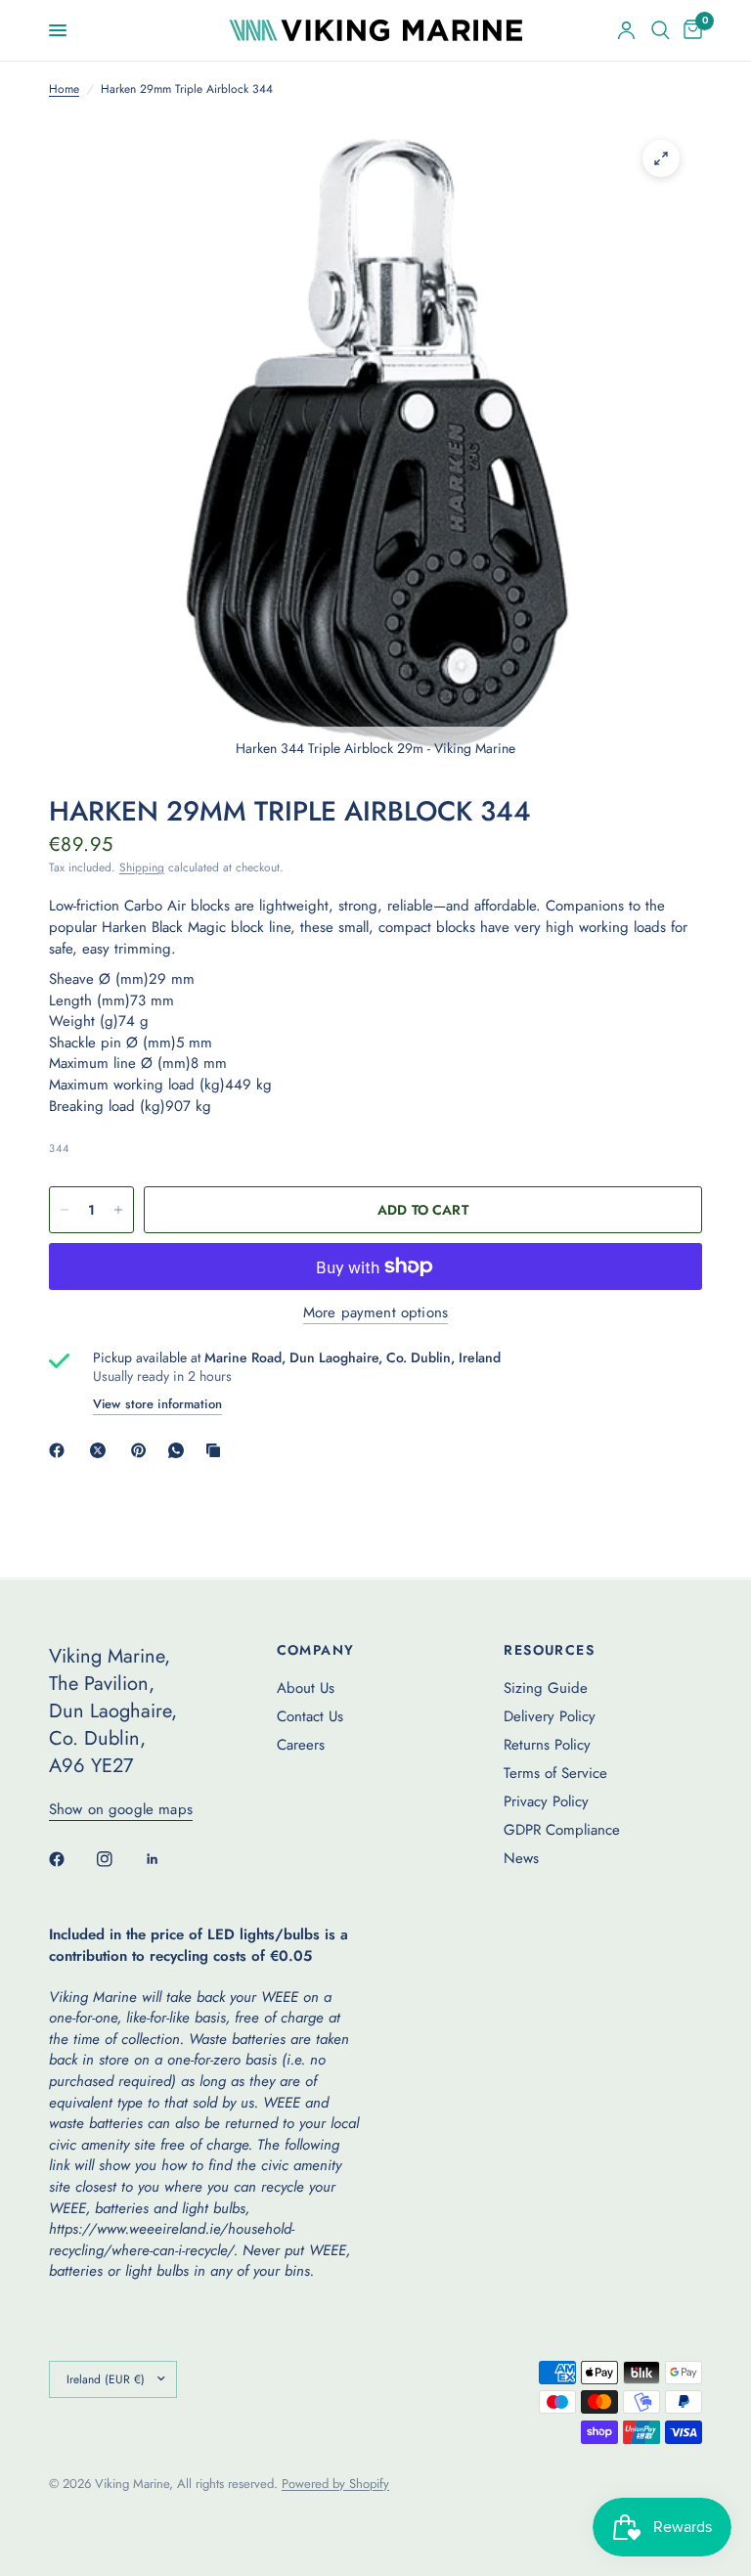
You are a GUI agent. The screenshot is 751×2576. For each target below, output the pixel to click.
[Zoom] (661, 158)
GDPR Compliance (562, 1830)
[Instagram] (118, 1859)
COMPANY (316, 1650)
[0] (689, 30)
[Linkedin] (166, 1859)
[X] (102, 1450)
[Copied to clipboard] (217, 1450)
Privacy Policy (546, 1801)
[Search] (661, 30)
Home (64, 89)
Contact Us (310, 1716)
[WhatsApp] (180, 1450)
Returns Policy (547, 1745)
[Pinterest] (143, 1450)
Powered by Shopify (335, 2484)
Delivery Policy (550, 1716)
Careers (301, 1745)
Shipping (142, 867)
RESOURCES (549, 1650)
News (521, 1858)
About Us (306, 1688)
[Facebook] (61, 1450)
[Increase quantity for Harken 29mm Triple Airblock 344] (118, 1210)
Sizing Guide (546, 1688)
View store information (157, 1404)
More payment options (375, 1313)
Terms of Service (555, 1773)
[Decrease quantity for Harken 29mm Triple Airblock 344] (65, 1210)
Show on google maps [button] (121, 1810)
